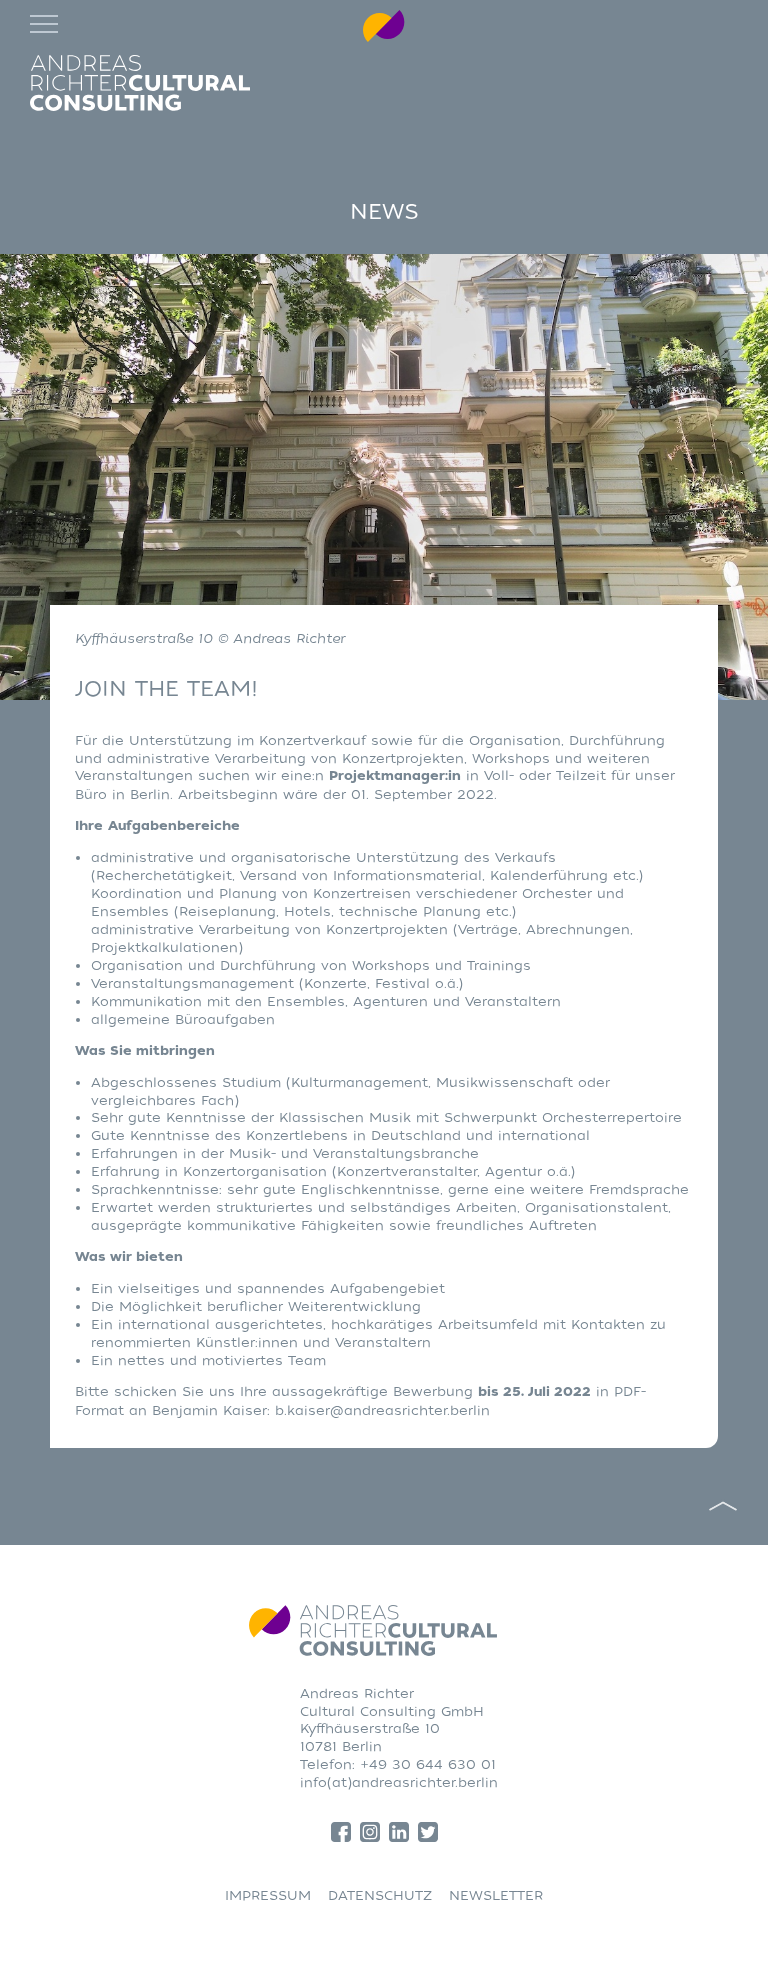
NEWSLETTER (496, 1895)
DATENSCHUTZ (380, 1895)
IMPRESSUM (268, 1895)
